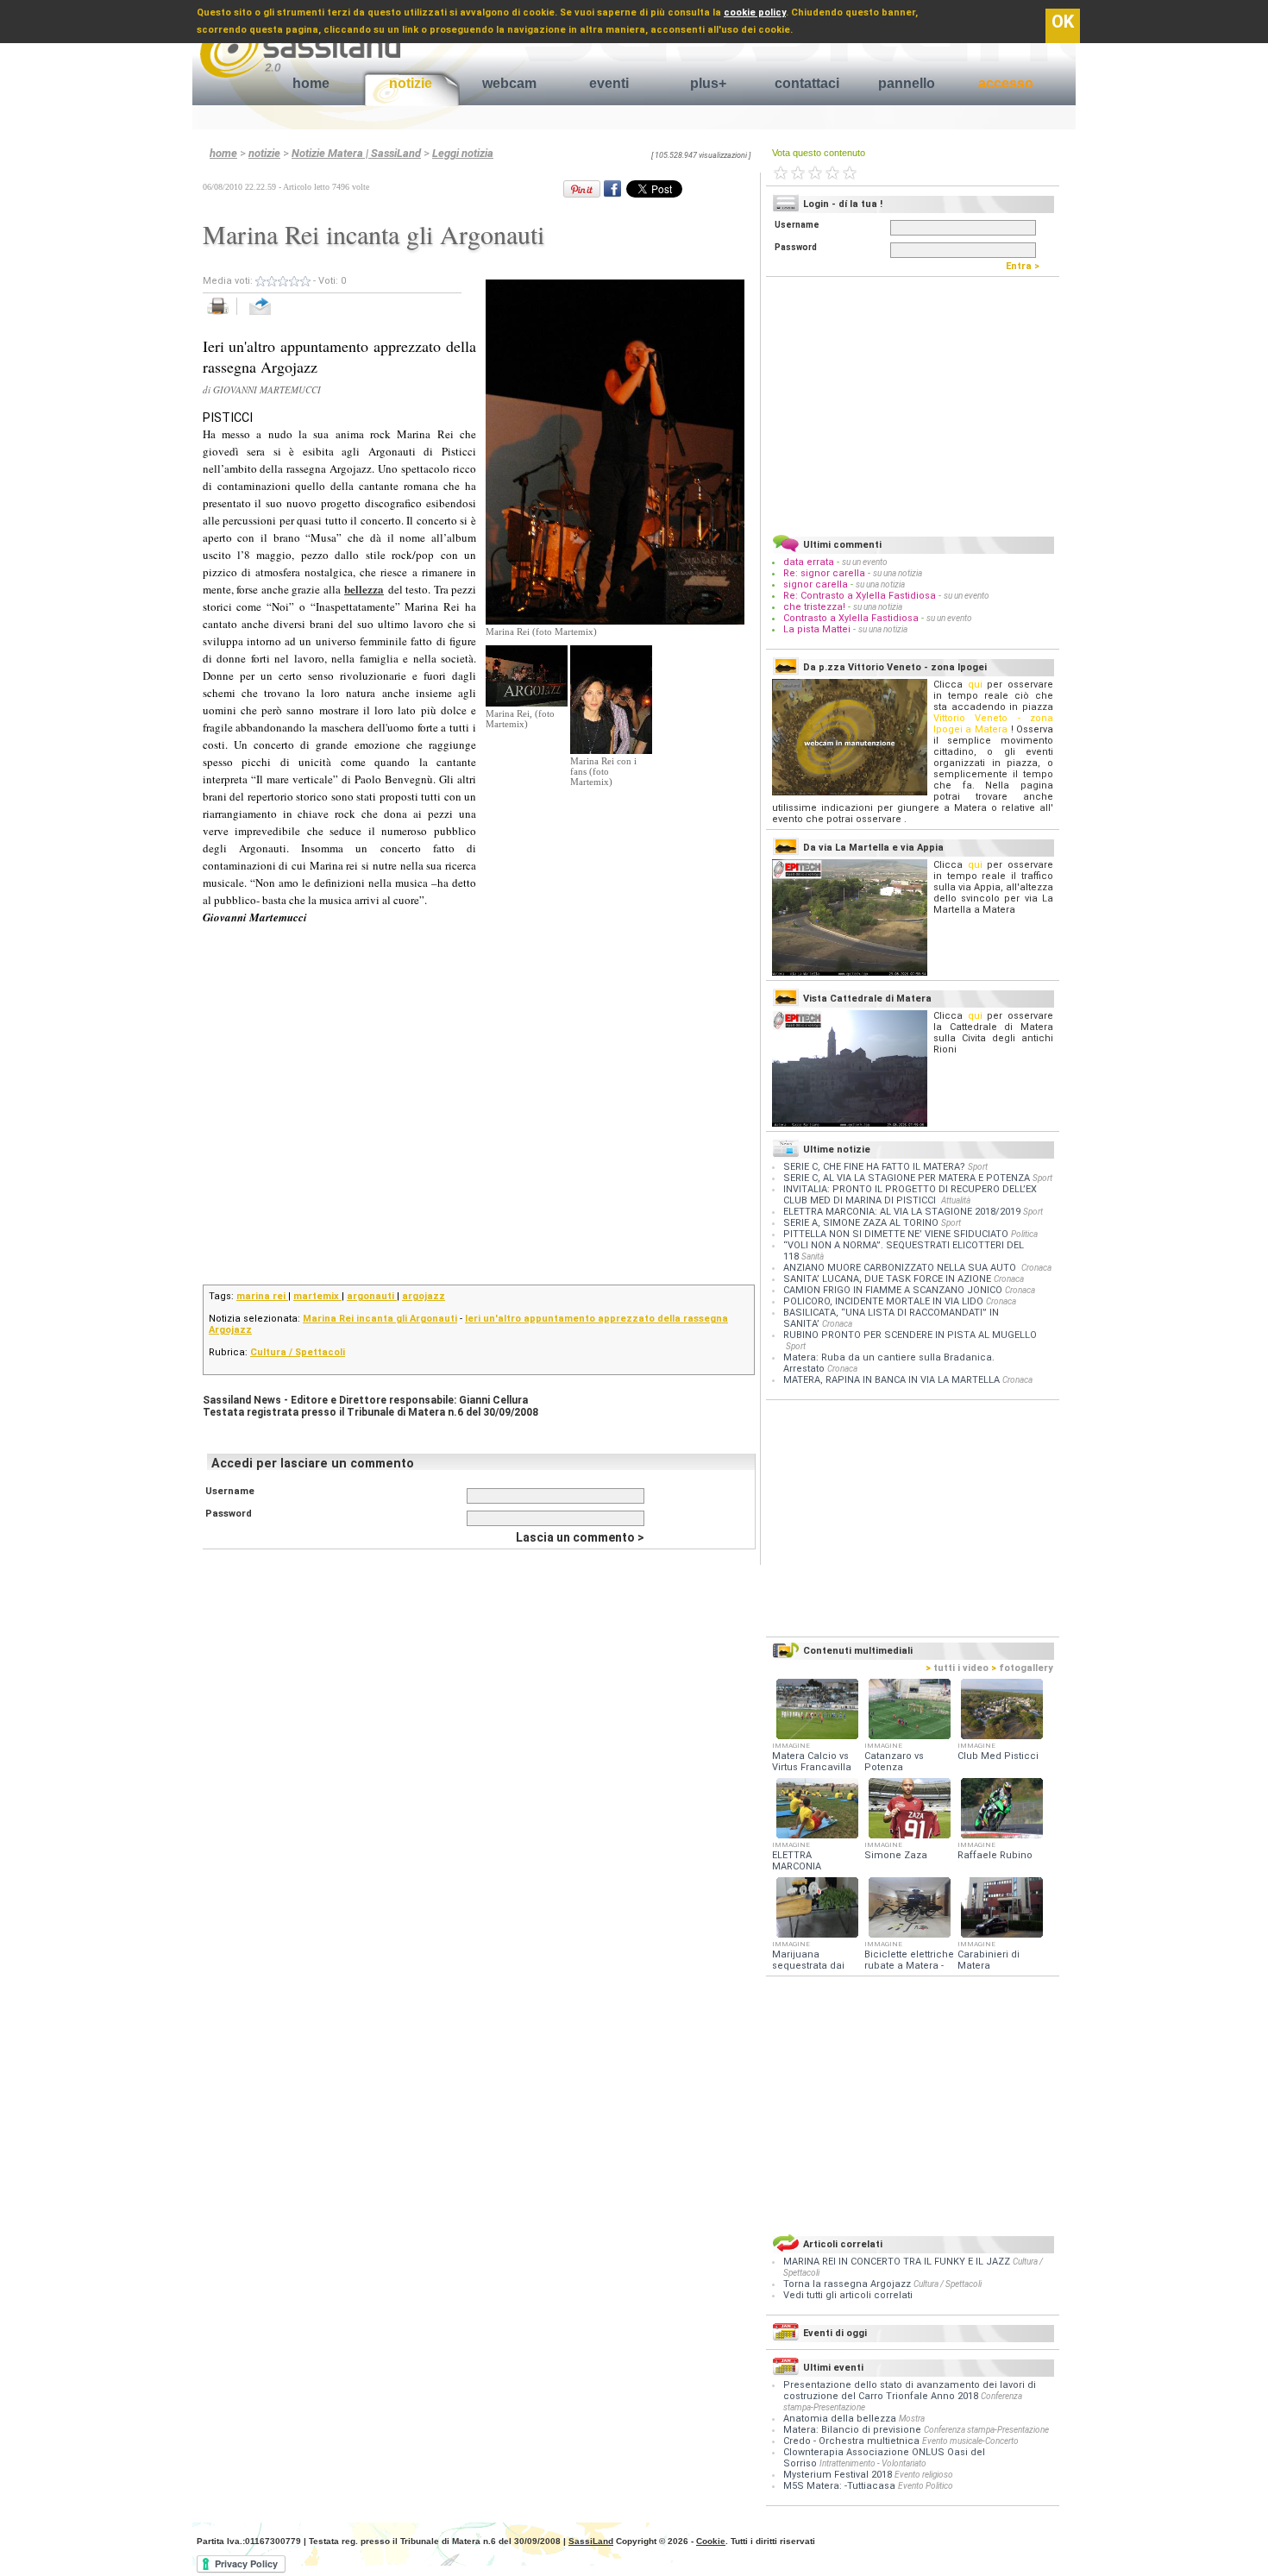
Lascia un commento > (580, 1537)
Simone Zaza (896, 1855)
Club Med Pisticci (998, 1756)
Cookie (711, 2541)
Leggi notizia (463, 153)
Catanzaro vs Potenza (894, 1762)
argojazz (424, 1296)
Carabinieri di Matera (989, 1960)
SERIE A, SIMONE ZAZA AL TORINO (861, 1223)
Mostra (912, 2419)
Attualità (956, 1200)
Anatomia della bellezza (840, 2419)
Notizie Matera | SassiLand (356, 153)
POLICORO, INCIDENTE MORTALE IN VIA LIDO (883, 1301)
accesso (1006, 83)
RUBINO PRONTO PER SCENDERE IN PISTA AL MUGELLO (910, 1335)
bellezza (364, 589)
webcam (509, 83)
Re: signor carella (825, 573)
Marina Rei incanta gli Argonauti (380, 1319)
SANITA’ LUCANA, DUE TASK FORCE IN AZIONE (887, 1279)
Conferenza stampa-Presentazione (986, 2430)
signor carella (817, 584)
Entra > (1026, 266)
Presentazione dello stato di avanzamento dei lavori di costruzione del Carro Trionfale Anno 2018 (910, 2391)
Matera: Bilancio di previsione (852, 2430)
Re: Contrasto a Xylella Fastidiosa (860, 596)
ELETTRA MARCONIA (797, 1861)
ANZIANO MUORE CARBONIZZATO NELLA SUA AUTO (901, 1268)
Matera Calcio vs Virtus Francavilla (812, 1762)
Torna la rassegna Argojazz (848, 2284)
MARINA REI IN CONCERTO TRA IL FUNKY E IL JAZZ (898, 2262)
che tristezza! (814, 607)
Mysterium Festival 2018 (838, 2475)
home (311, 83)
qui (975, 685)
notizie (411, 83)
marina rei (262, 1296)
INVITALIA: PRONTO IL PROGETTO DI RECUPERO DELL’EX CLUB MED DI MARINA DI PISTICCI (910, 1195)
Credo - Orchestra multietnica (851, 2441)
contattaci (807, 83)
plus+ (708, 83)
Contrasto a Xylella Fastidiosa (851, 618)
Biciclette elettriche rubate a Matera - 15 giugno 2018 (909, 1966)
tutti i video (957, 1668)
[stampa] (224, 315)
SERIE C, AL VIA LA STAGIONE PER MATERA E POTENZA (907, 1178)
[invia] (277, 315)
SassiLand (591, 2541)
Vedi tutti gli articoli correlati (848, 2295)
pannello (907, 83)
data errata (809, 562)
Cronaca (1036, 1268)
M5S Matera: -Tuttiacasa (839, 2486)
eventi (609, 83)
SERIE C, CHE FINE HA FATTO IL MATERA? (874, 1167)
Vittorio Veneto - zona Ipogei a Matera (993, 724)
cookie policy (755, 13)
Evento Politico (926, 2486)
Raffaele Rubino (995, 1855)
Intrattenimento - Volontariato (873, 2463)
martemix (317, 1296)
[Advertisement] (615, 895)
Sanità (813, 1257)
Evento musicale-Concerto (970, 2441)
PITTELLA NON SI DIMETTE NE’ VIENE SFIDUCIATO (896, 1234)
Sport (978, 1167)
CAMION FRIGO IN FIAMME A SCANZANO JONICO (893, 1290)
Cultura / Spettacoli (298, 1352)
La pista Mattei (817, 629)
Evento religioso (924, 2475)
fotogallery (1022, 1668)
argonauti (372, 1296)
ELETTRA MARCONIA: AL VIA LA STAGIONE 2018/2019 (902, 1212)
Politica (1024, 1234)
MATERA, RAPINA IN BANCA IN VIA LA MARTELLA (891, 1380)
